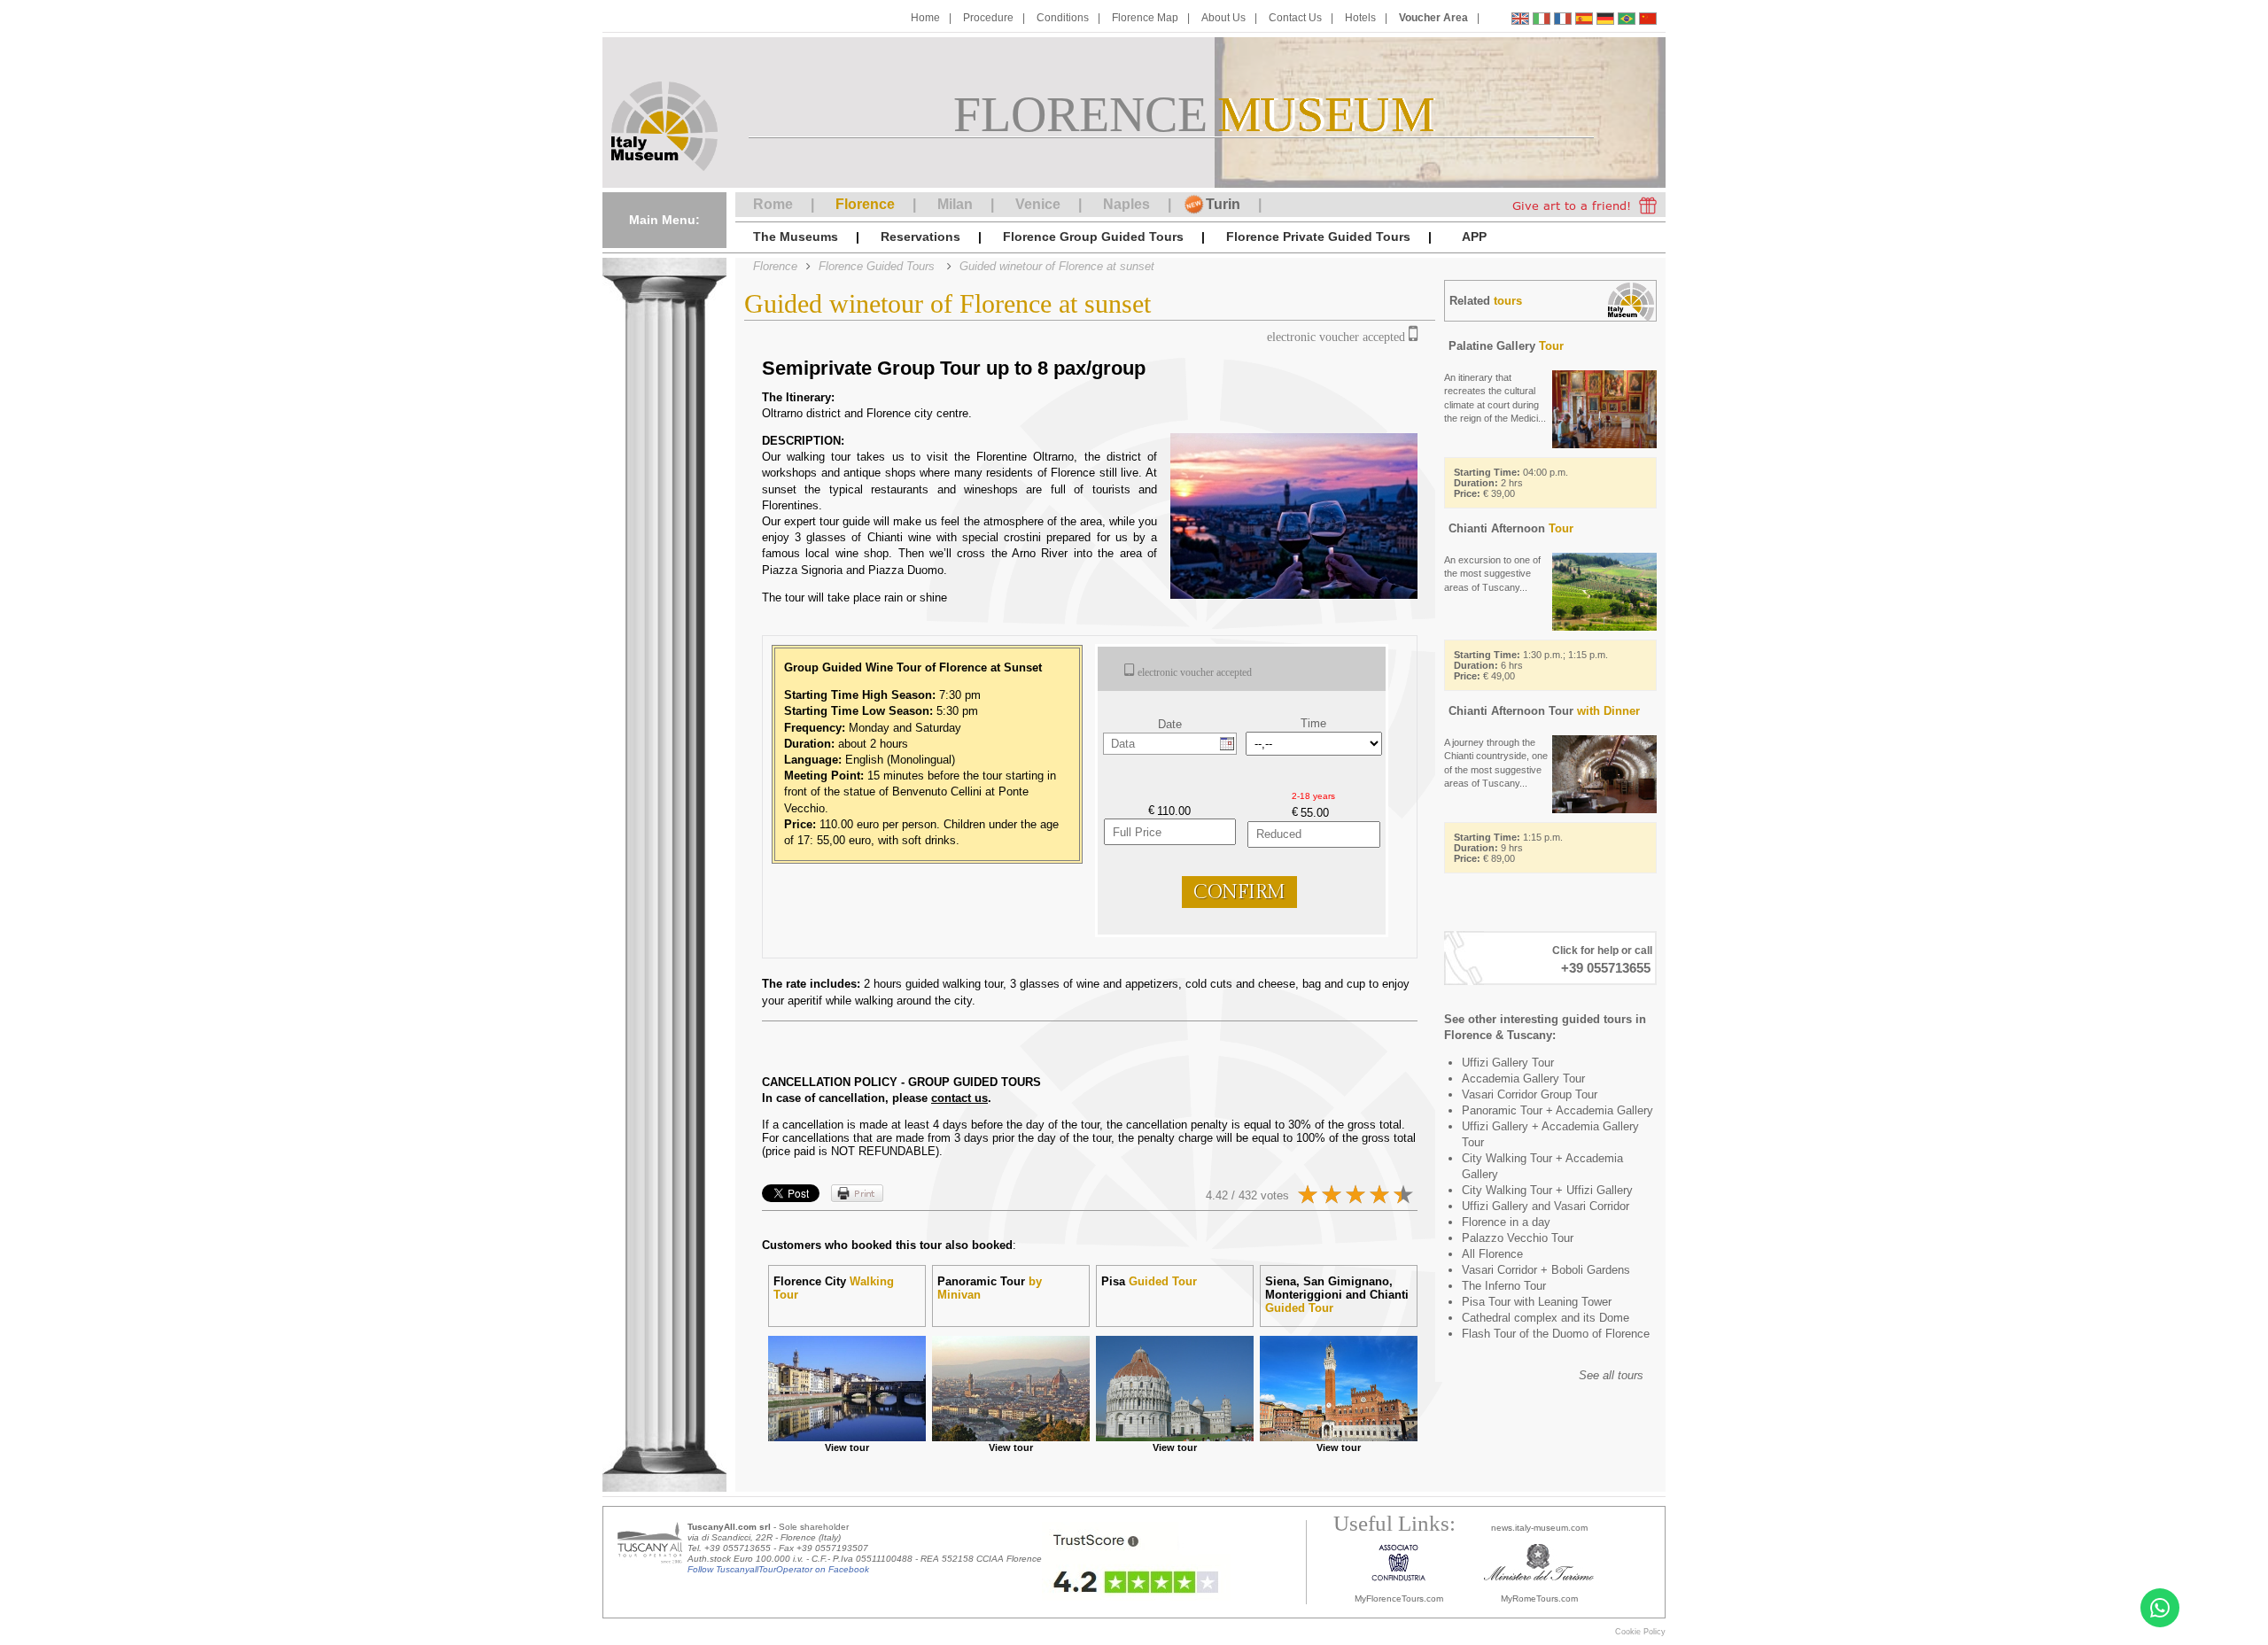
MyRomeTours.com (1539, 1598)
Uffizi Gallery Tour (1508, 1063)
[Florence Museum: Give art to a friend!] (1584, 205)
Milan (955, 204)
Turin (1223, 204)
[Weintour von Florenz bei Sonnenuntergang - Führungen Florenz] (1605, 21)
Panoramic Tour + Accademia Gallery (1557, 1110)
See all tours (1611, 1375)
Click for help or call (1602, 951)
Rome (773, 204)
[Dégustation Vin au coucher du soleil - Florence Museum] (1563, 21)
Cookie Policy (1640, 1632)
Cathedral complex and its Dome (1546, 1318)
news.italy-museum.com (1539, 1528)
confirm (1239, 892)
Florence (865, 204)
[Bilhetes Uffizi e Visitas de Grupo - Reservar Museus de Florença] (1627, 21)
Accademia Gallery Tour (1523, 1079)
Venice (1038, 204)
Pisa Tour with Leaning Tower (1537, 1302)
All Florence (1492, 1254)
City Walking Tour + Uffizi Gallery (1547, 1190)
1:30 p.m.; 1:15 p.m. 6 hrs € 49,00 (1531, 665)
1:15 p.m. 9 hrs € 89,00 (1508, 848)
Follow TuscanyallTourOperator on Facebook (778, 1569)
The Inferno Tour (1504, 1286)
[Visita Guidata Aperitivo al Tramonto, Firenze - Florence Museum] (1542, 21)
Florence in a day (1506, 1222)
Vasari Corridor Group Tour (1530, 1094)
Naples (1126, 204)
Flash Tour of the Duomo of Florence (1556, 1334)
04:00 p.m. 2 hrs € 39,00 (1511, 483)
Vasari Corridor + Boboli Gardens (1546, 1270)
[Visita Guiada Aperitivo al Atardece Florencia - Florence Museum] (1584, 21)
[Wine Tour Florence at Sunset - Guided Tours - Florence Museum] (1520, 21)
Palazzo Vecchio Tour (1518, 1238)
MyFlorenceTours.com (1399, 1598)
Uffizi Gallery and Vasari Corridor (1546, 1206)
